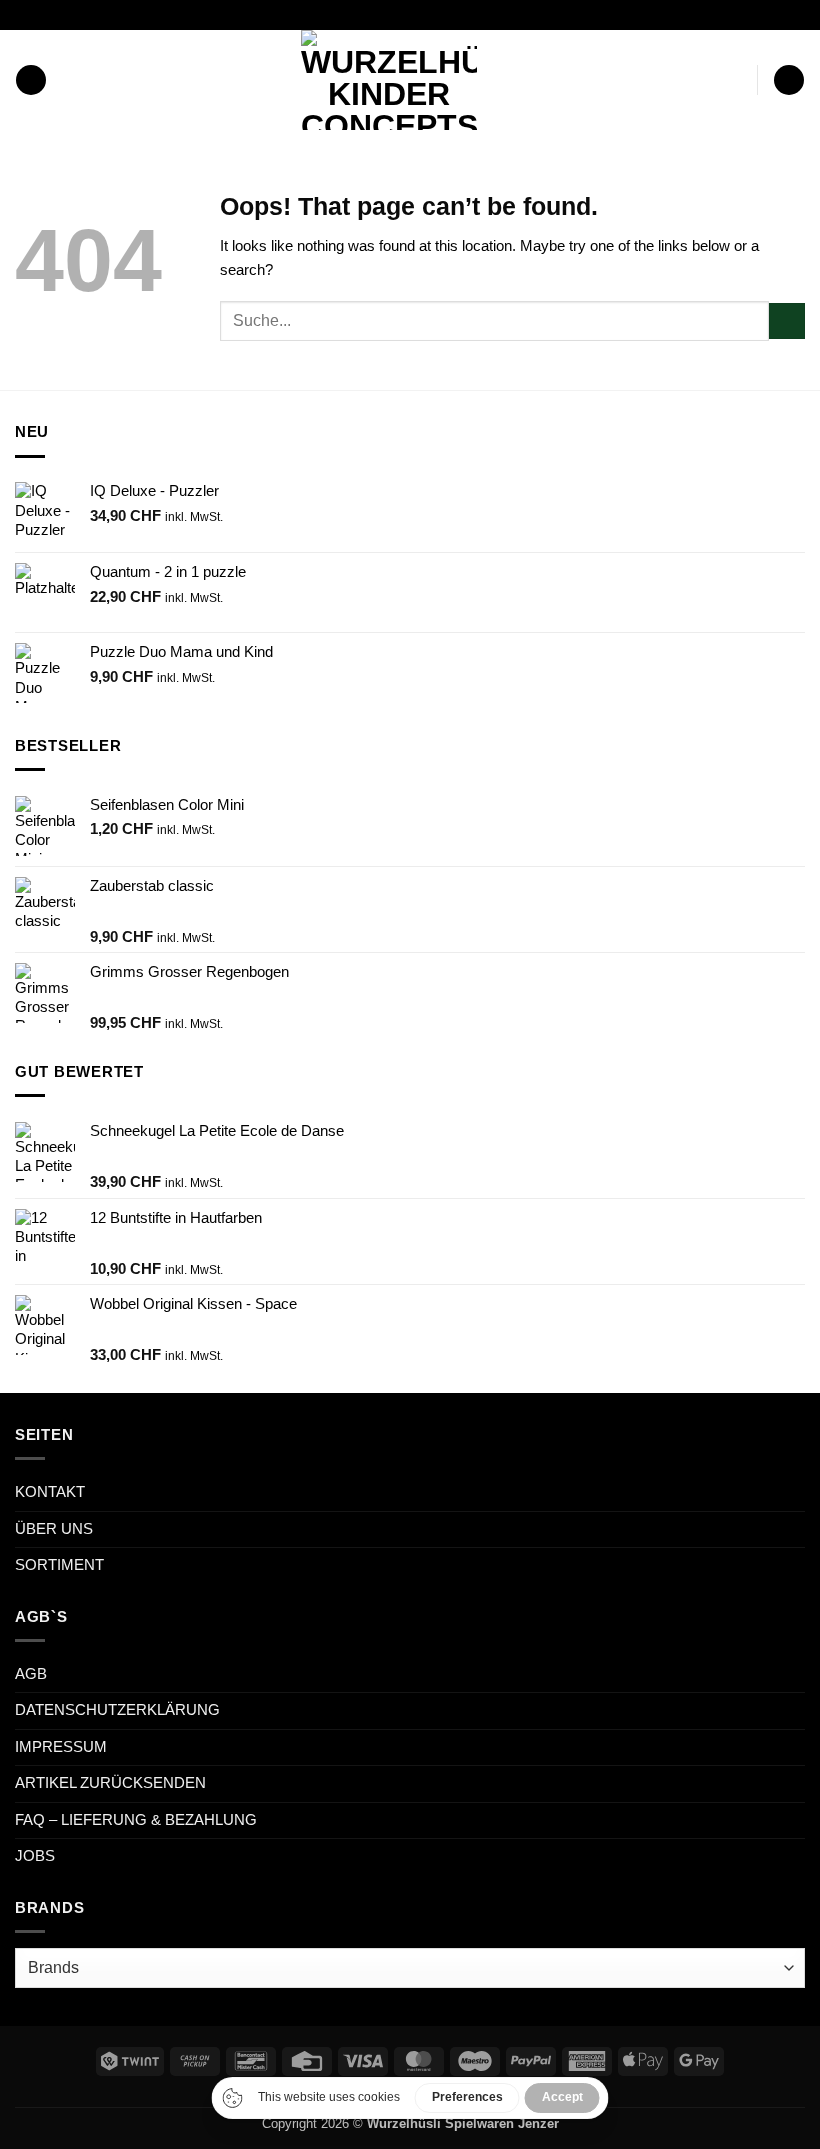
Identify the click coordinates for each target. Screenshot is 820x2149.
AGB (31, 1674)
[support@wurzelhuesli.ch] (371, 14)
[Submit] (787, 321)
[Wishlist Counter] (737, 80)
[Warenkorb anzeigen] (788, 80)
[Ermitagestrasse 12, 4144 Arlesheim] (340, 14)
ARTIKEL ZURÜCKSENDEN (110, 1783)
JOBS (35, 1856)
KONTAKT (50, 1492)
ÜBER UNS (54, 1529)
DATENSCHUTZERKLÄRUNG (117, 1710)
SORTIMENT (59, 1565)
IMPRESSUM (61, 1747)
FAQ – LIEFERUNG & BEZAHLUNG (136, 1820)
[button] (30, 80)
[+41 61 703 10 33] (434, 14)
